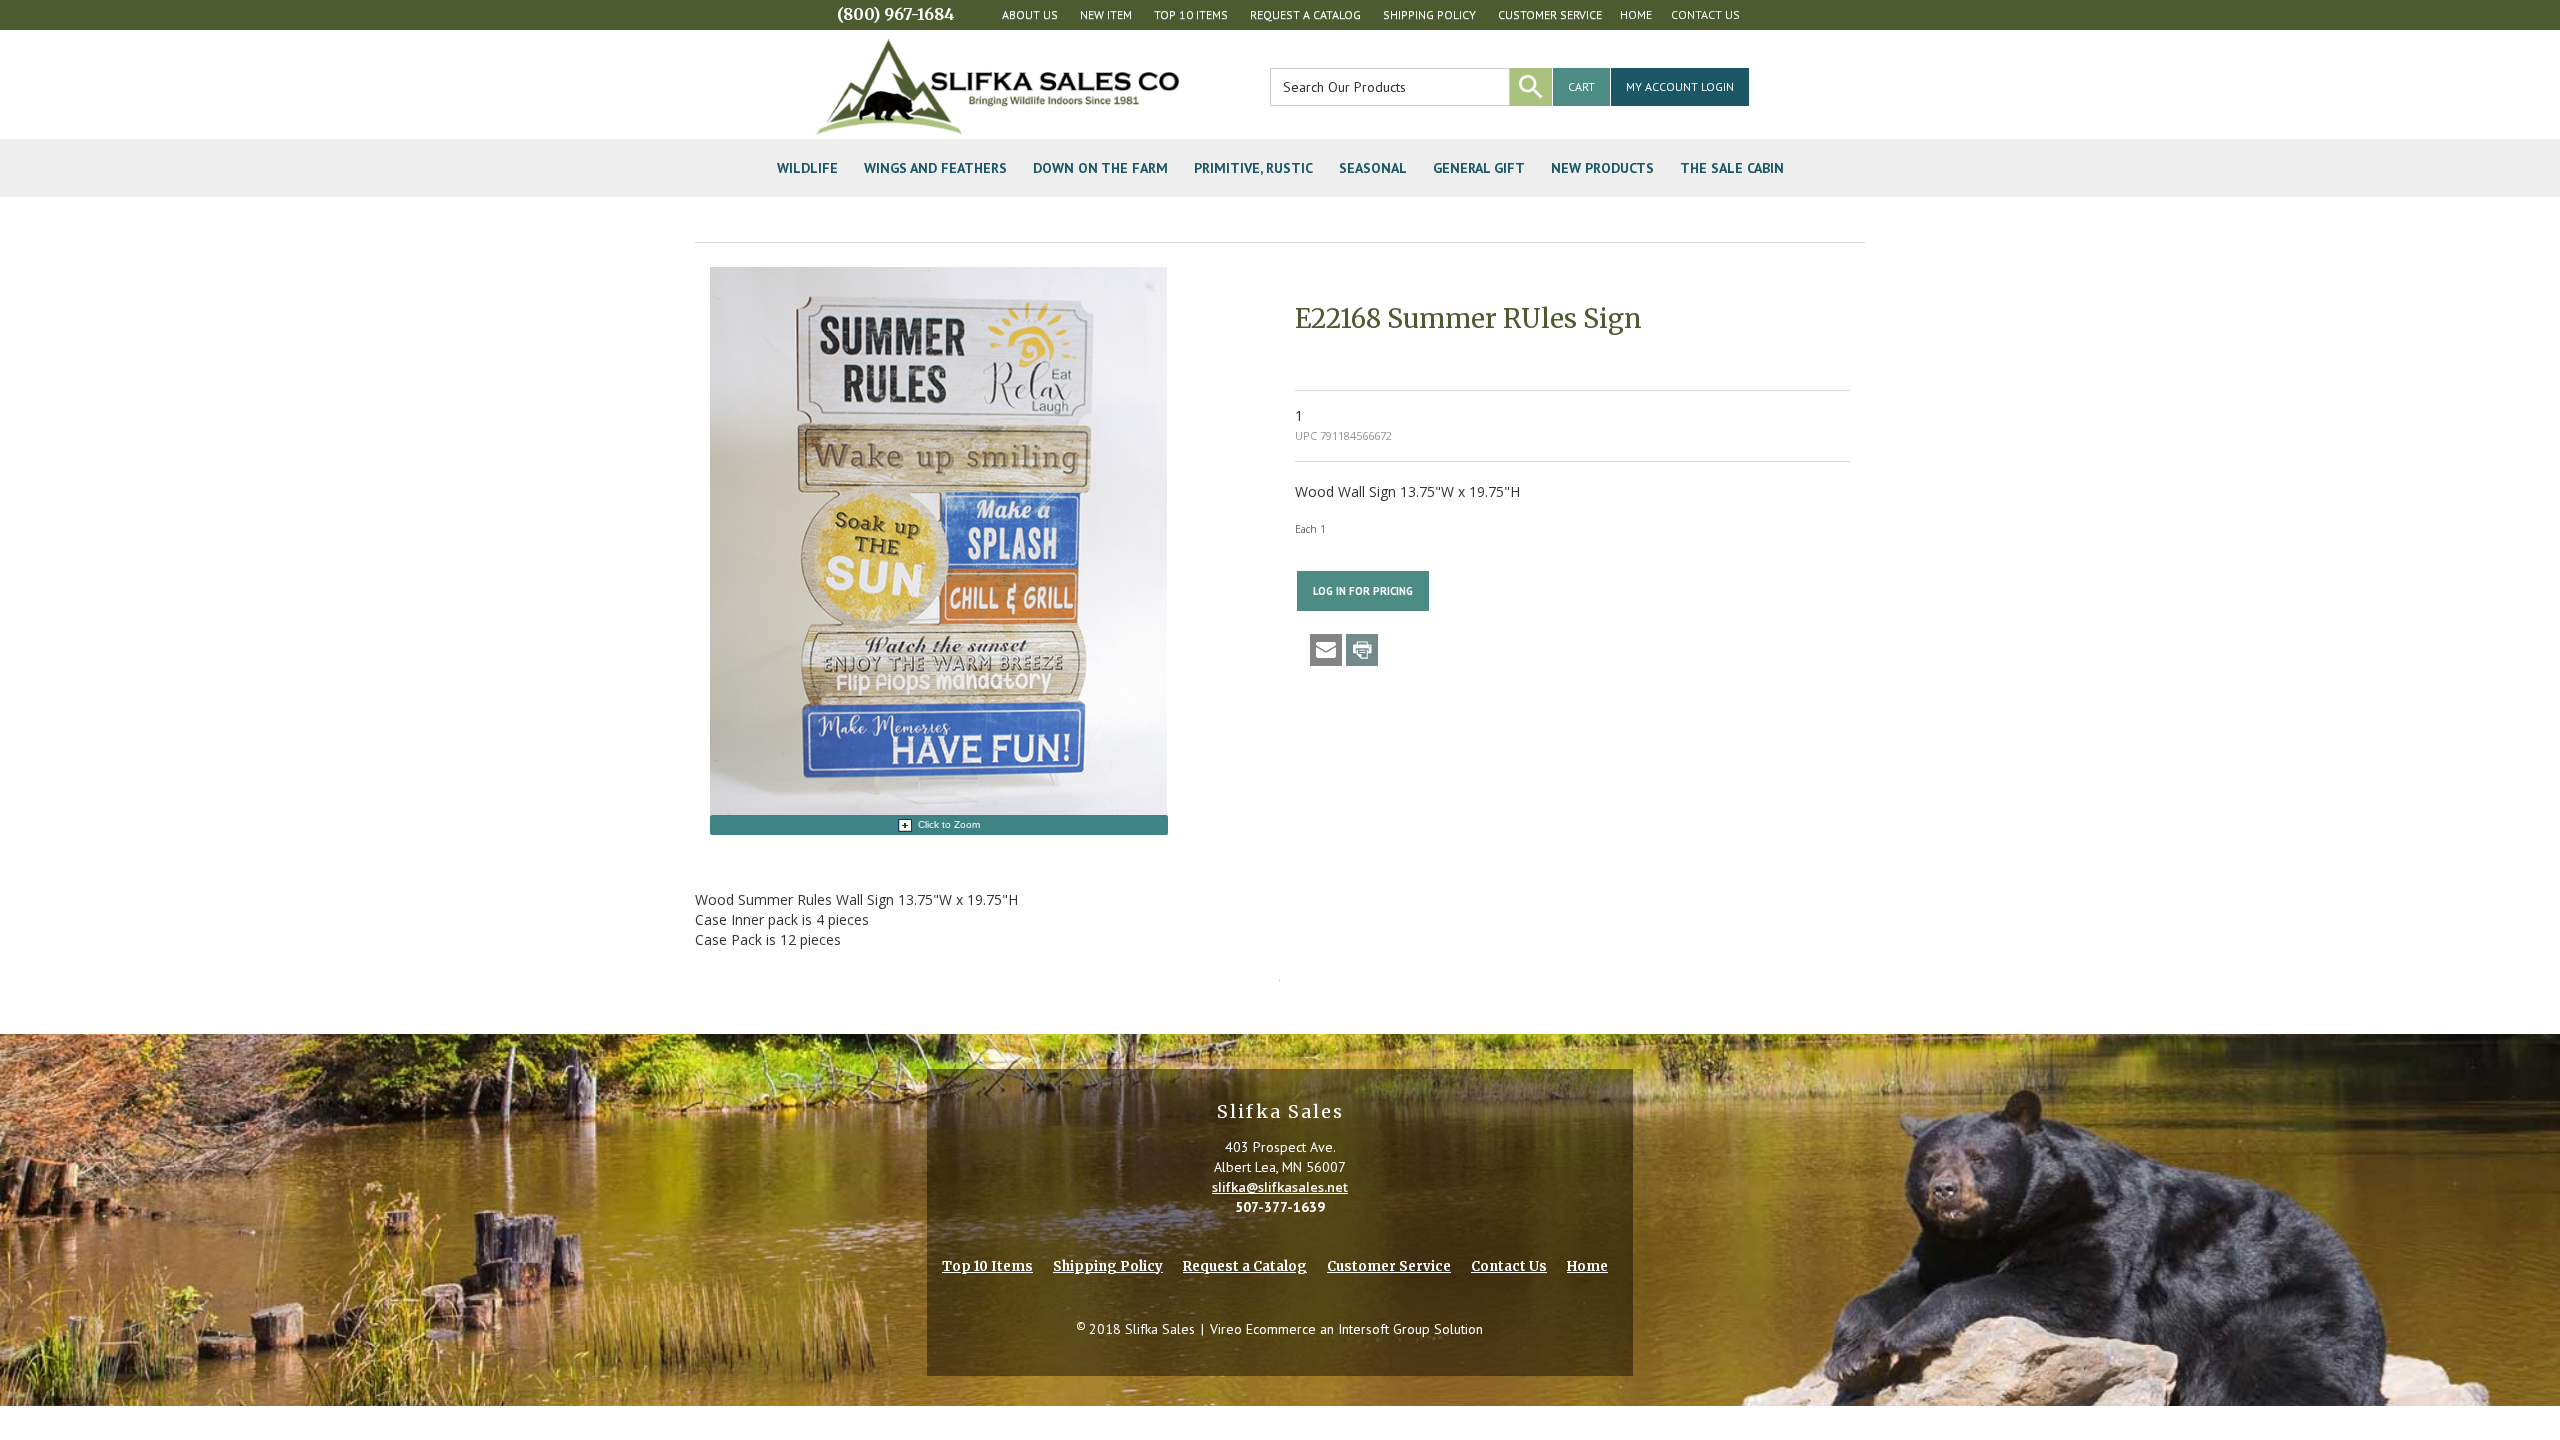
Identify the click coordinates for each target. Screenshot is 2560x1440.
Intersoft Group (1384, 1329)
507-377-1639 (1280, 1207)
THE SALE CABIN (1732, 168)
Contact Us (1705, 14)
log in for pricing (1363, 591)
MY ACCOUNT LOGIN (1680, 86)
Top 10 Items (1191, 14)
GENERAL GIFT (1479, 168)
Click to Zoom (949, 824)
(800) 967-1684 (896, 14)
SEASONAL (1373, 168)
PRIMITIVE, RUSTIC (1253, 168)
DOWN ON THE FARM (1100, 168)
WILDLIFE (807, 168)
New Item (1106, 14)
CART (1581, 86)
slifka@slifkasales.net (1280, 1187)
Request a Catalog (1305, 14)
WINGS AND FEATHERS (935, 168)
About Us (1030, 14)
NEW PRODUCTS (1602, 168)
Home (1636, 14)
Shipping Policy (1429, 14)
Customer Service (1550, 14)
